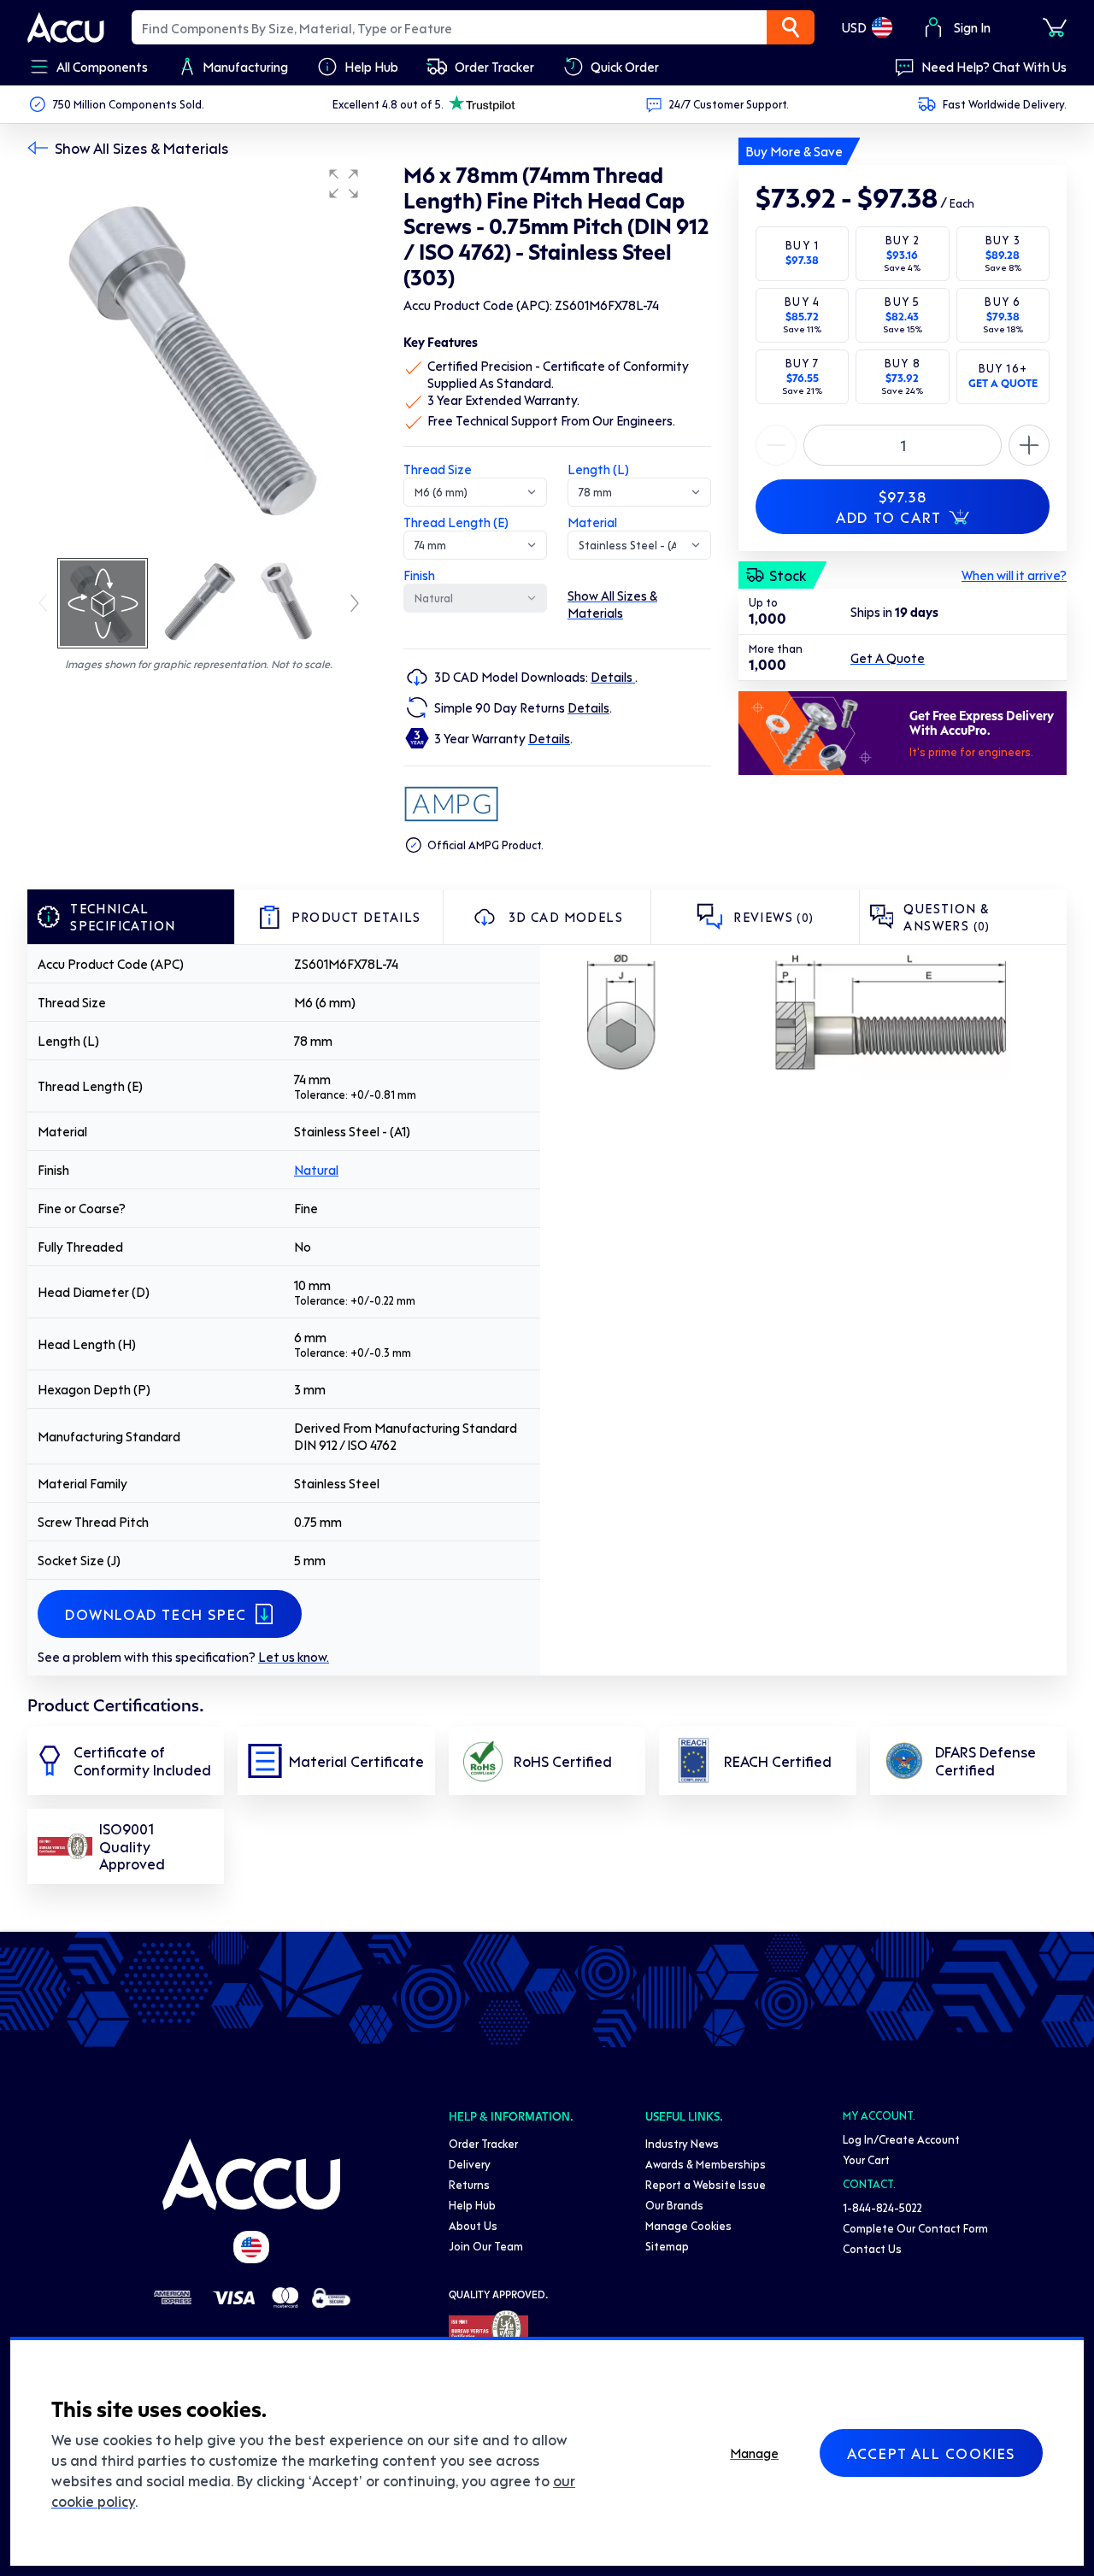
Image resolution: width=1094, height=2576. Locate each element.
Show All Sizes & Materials (141, 148)
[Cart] (1055, 27)
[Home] (251, 2174)
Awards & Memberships (706, 2164)
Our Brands (674, 2205)
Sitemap (667, 2246)
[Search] (791, 27)
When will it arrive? (1014, 575)
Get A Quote (888, 658)
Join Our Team (486, 2246)
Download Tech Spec (156, 1614)
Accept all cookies (931, 2453)
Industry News (682, 2143)
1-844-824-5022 (882, 2207)
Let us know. (294, 1657)
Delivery (470, 2164)
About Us (473, 2225)
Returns (469, 2184)
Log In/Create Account (901, 2139)
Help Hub (472, 2205)
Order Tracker (483, 2143)
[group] (198, 357)
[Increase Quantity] (776, 445)
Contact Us (872, 2248)
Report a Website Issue (706, 2184)
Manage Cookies (688, 2225)
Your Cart (866, 2159)
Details (613, 677)
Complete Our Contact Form (915, 2228)
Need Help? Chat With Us (994, 67)
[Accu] (66, 27)
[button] (344, 184)
